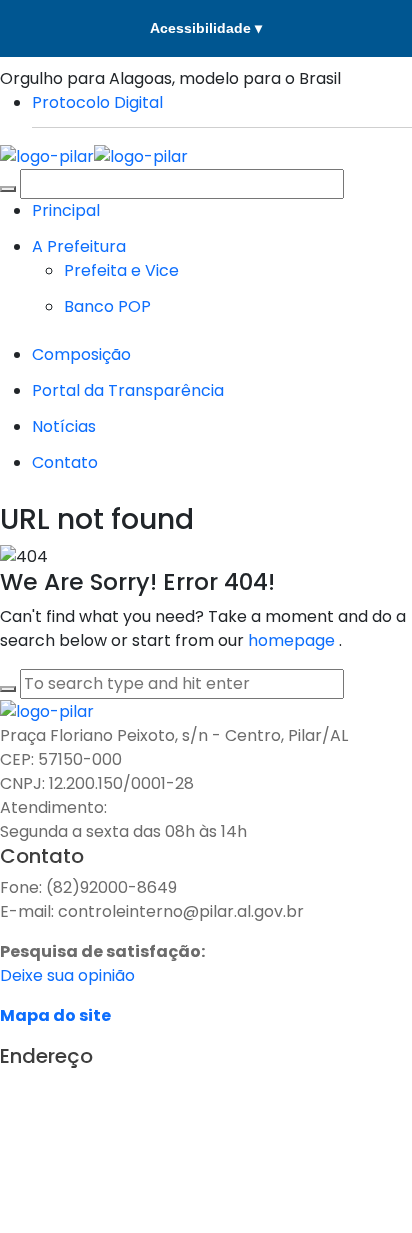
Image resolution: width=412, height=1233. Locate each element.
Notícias (64, 426)
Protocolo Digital (97, 102)
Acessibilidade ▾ (206, 28)
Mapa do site (55, 1015)
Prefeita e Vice (121, 270)
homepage (293, 640)
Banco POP (107, 306)
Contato (65, 462)
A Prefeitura (79, 246)
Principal (66, 210)
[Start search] (8, 189)
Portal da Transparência (128, 390)
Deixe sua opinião (67, 975)
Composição (81, 354)
